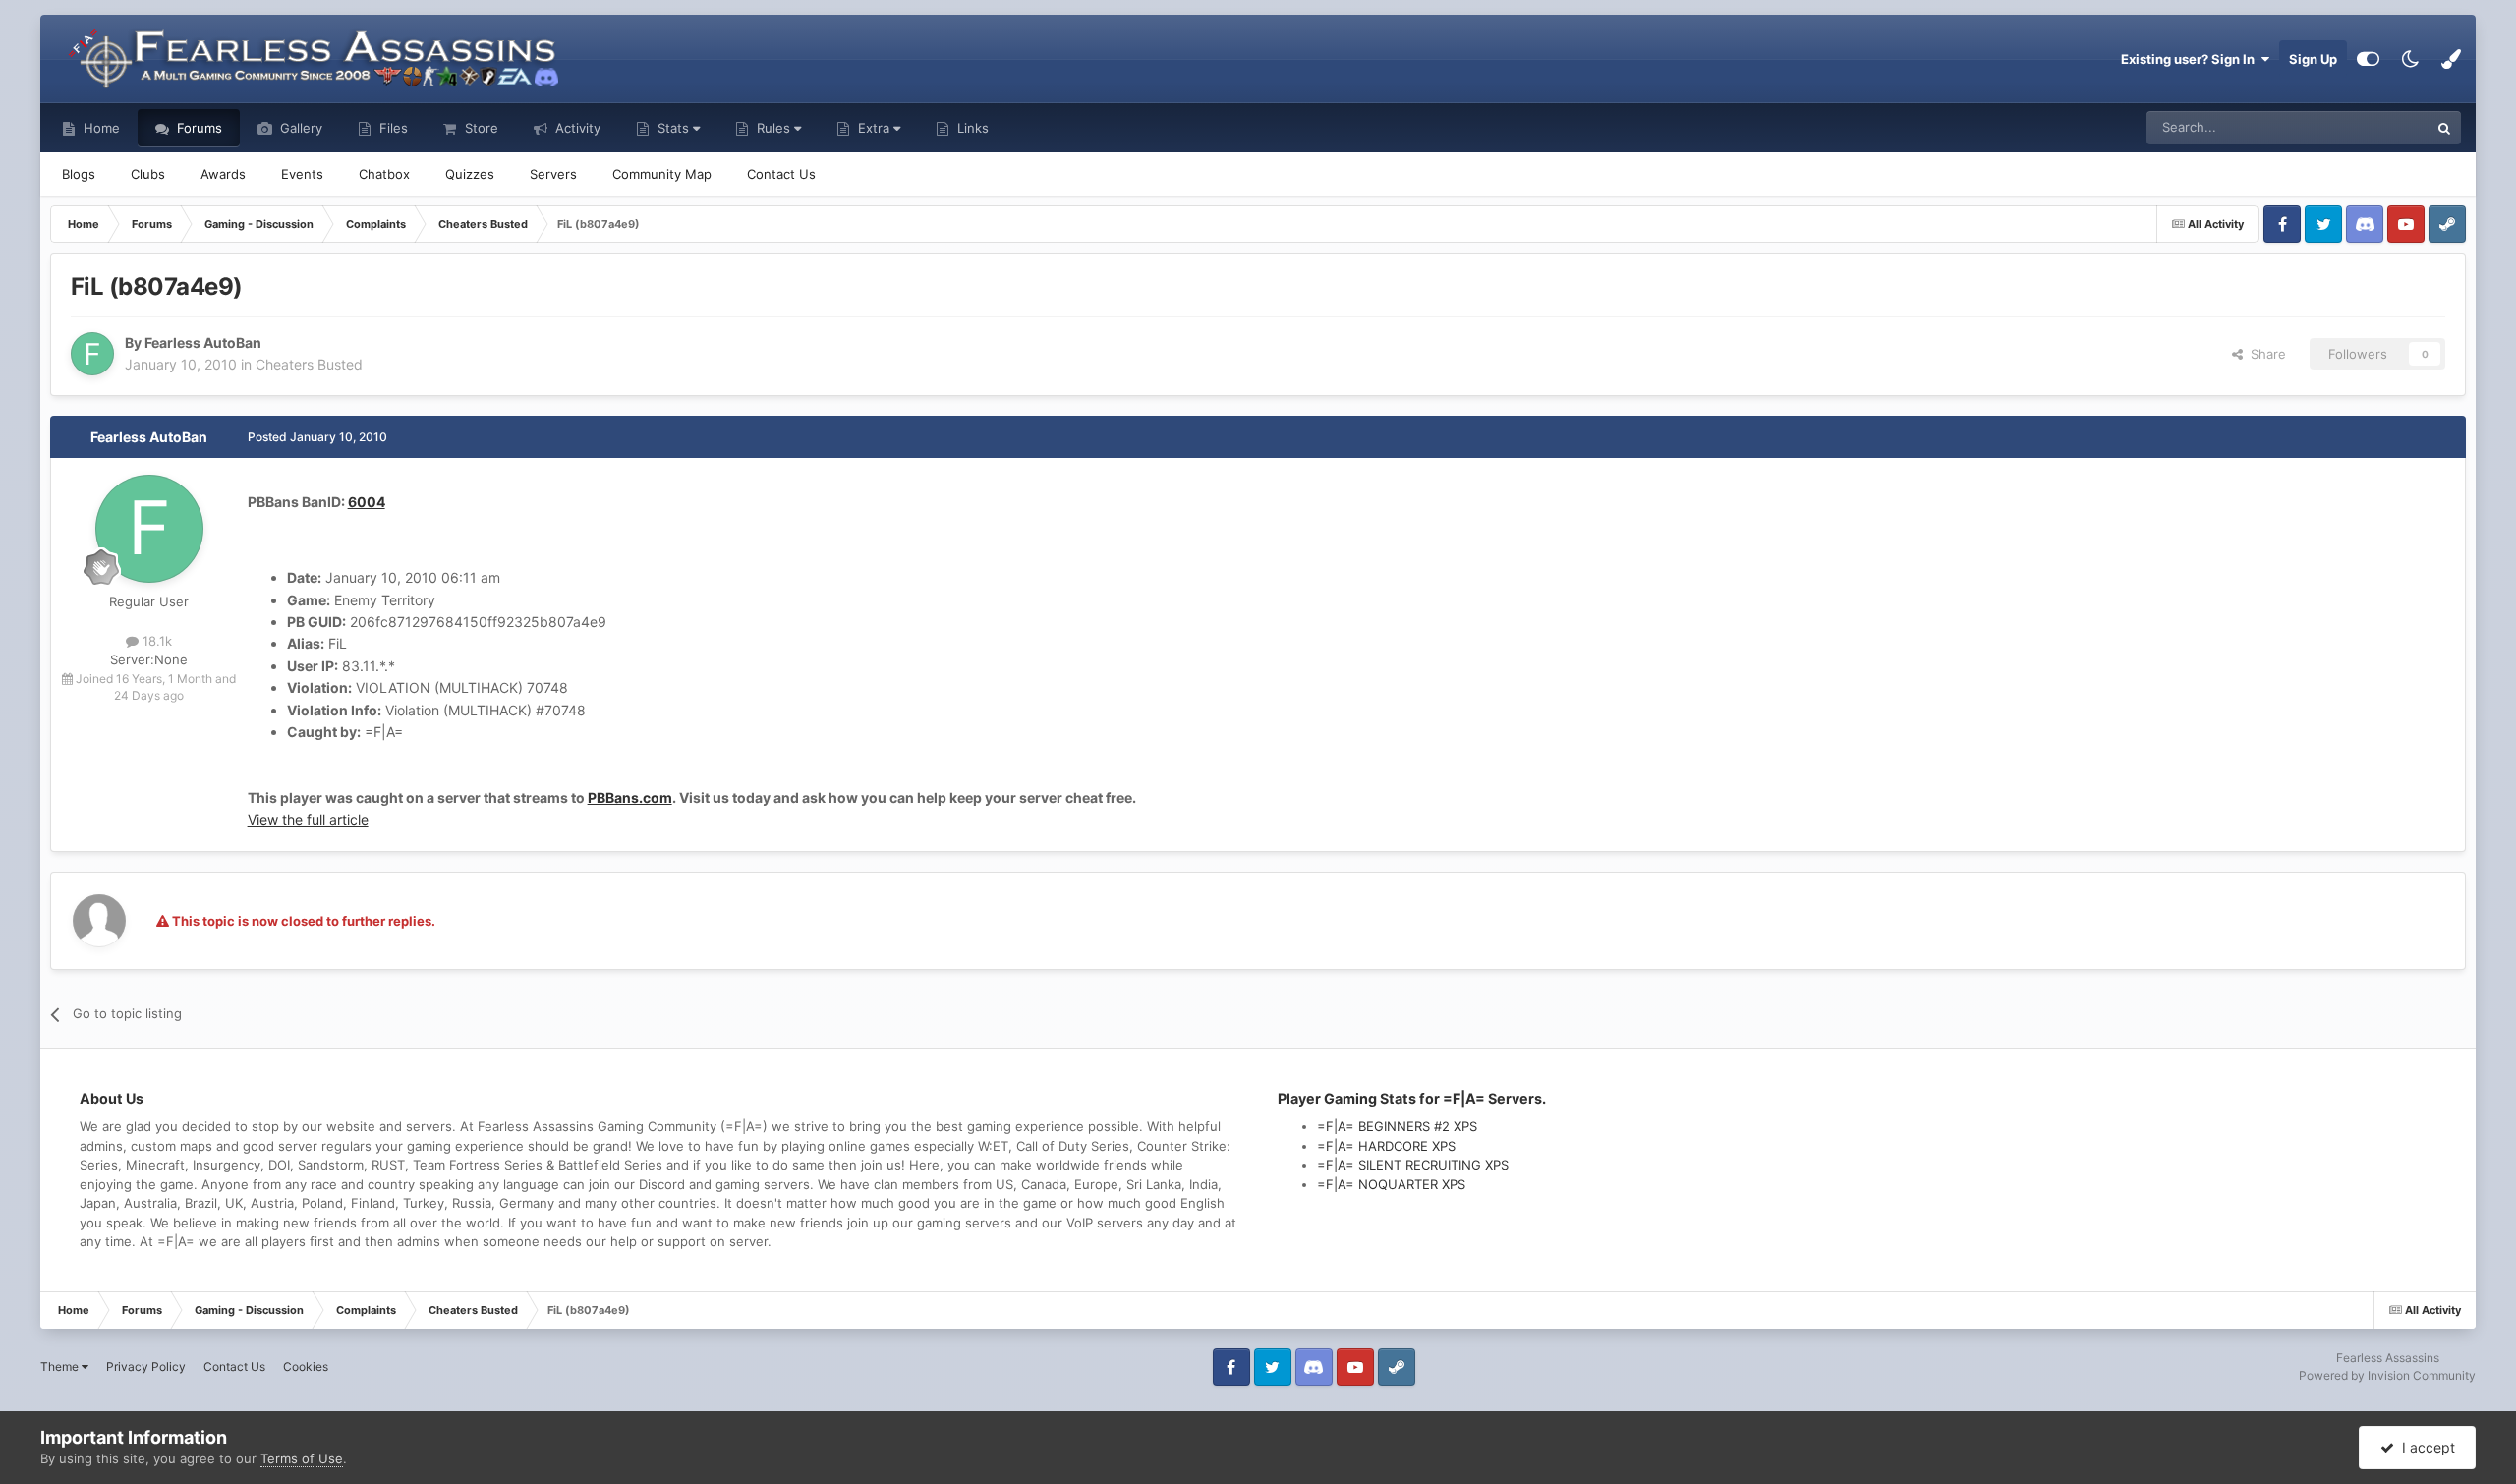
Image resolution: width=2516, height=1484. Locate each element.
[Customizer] (2368, 59)
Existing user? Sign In (2191, 59)
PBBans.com (630, 798)
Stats (673, 128)
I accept (2425, 1447)
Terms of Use (302, 1458)
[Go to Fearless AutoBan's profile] (92, 354)
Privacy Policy (146, 1367)
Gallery (299, 128)
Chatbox (384, 174)
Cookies (306, 1367)
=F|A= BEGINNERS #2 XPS (1397, 1126)
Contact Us (781, 174)
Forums (198, 128)
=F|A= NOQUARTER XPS (1391, 1184)
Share (2264, 354)
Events (302, 174)
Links (971, 128)
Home (100, 128)
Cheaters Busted (309, 364)
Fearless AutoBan (149, 437)
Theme (61, 1367)
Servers (553, 174)
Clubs (148, 174)
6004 (367, 502)
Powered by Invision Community (2387, 1375)
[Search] (2444, 128)
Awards (223, 174)
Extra (874, 128)
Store (480, 128)
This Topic (2373, 127)
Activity (576, 128)
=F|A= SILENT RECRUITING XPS (1413, 1165)
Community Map (662, 174)
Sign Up (2313, 59)
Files (392, 128)
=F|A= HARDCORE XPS (1386, 1146)
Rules (773, 128)
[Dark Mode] (2410, 59)
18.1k (155, 641)
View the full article (308, 819)
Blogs (79, 174)
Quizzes (470, 174)
